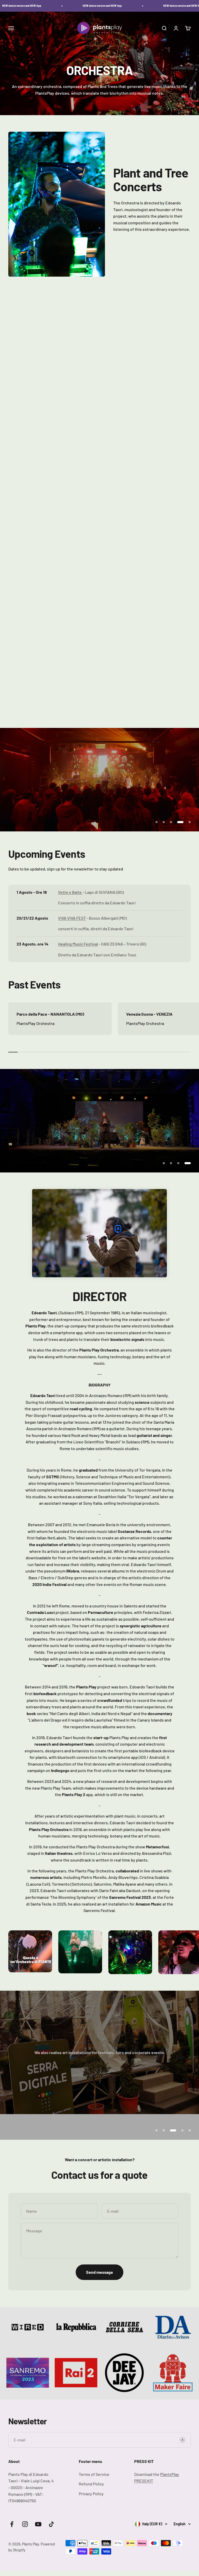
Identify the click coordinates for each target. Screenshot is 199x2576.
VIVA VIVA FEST (72, 918)
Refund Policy (91, 2504)
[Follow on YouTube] (38, 2544)
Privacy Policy (91, 2514)
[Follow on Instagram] (25, 2544)
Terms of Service (94, 2494)
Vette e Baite (70, 892)
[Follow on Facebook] (12, 2544)
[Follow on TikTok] (51, 2544)
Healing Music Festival (78, 944)
